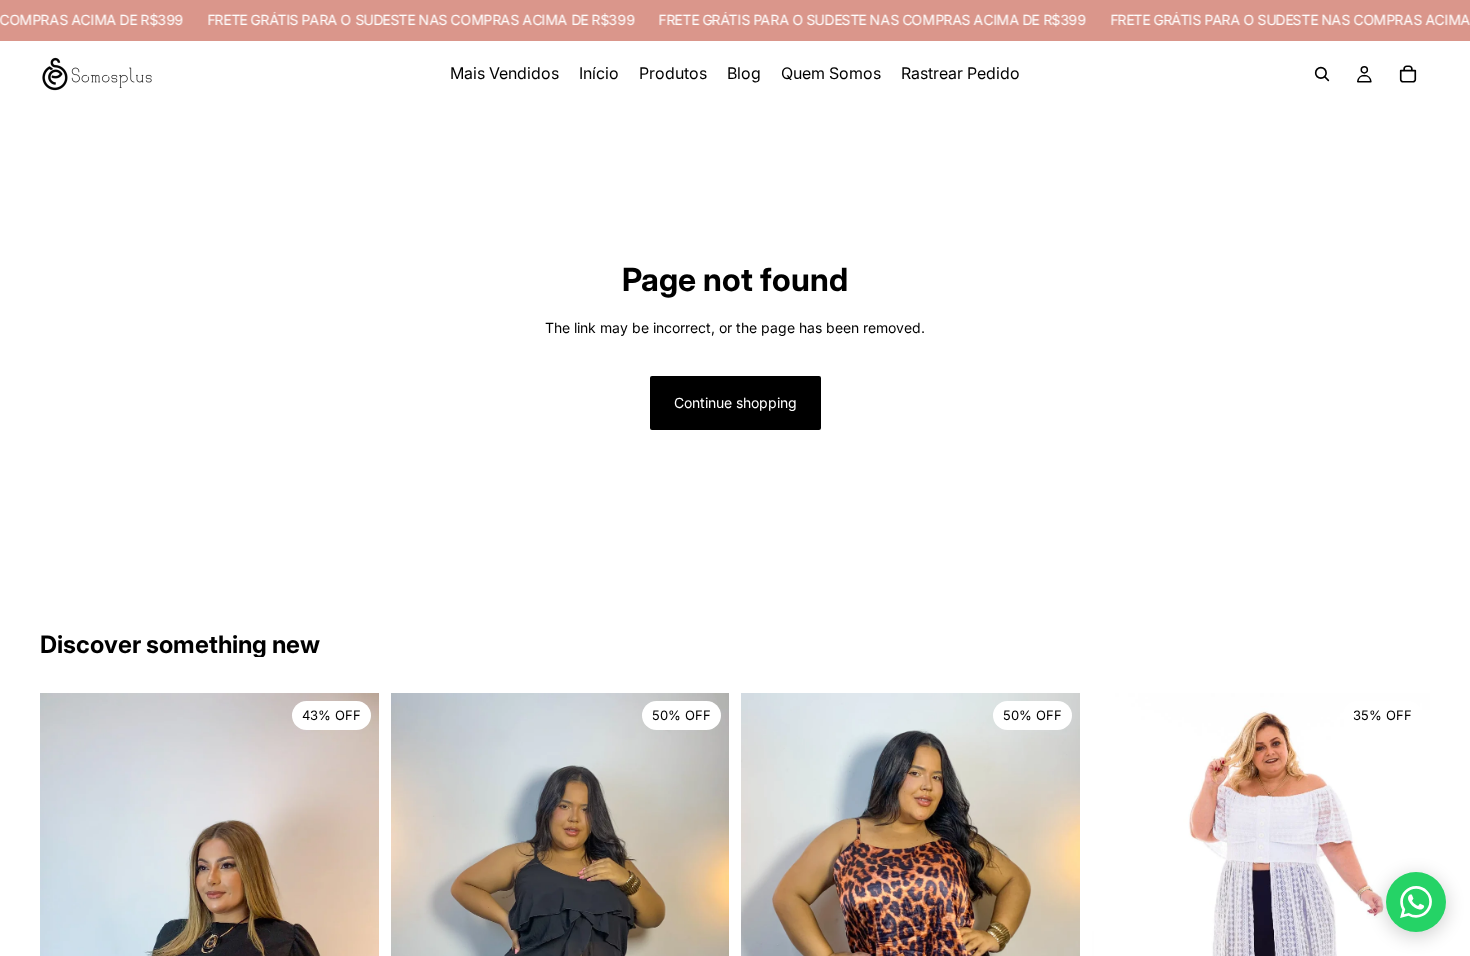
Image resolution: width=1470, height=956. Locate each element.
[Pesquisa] (1322, 74)
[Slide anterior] (421, 928)
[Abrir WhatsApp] (1416, 902)
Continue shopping (735, 402)
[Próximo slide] (699, 928)
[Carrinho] (1408, 74)
